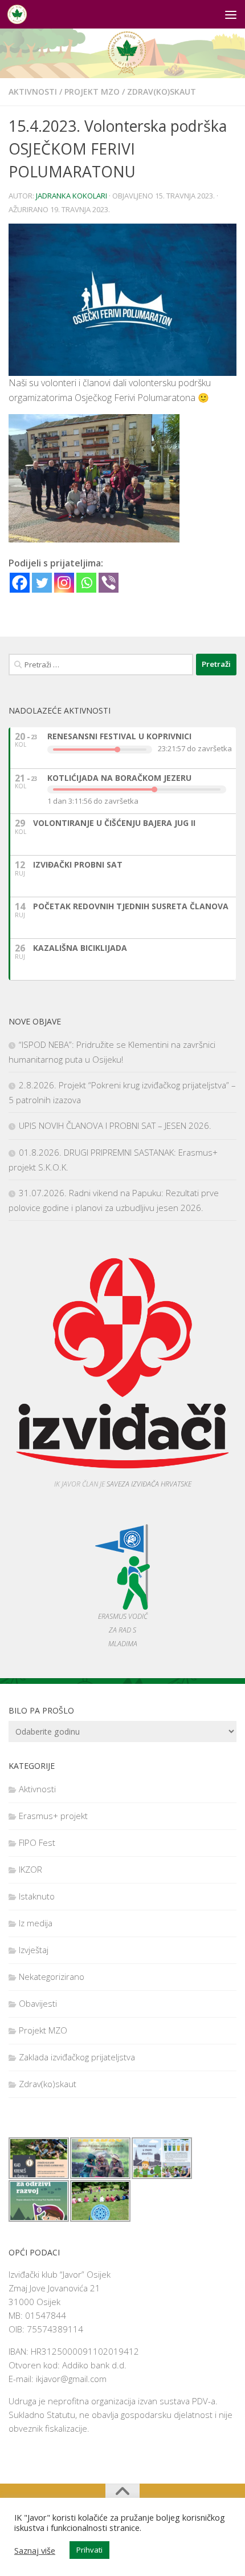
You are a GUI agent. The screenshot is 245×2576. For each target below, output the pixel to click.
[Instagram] (64, 583)
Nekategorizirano (52, 1976)
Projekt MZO (92, 92)
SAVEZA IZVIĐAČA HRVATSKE (149, 1484)
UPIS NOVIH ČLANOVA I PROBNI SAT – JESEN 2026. (115, 1125)
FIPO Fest (37, 1842)
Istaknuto (37, 1896)
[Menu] (231, 14)
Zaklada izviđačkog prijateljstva (77, 2057)
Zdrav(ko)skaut (162, 92)
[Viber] (109, 583)
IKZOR (30, 1869)
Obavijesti (38, 2003)
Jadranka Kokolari (72, 196)
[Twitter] (42, 583)
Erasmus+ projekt (53, 1816)
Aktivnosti (33, 92)
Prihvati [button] (89, 2550)
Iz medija (36, 1923)
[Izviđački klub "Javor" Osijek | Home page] (20, 14)
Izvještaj (34, 1950)
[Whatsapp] (86, 583)
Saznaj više (35, 2550)
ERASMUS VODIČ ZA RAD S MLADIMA (123, 1630)
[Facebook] (20, 583)
